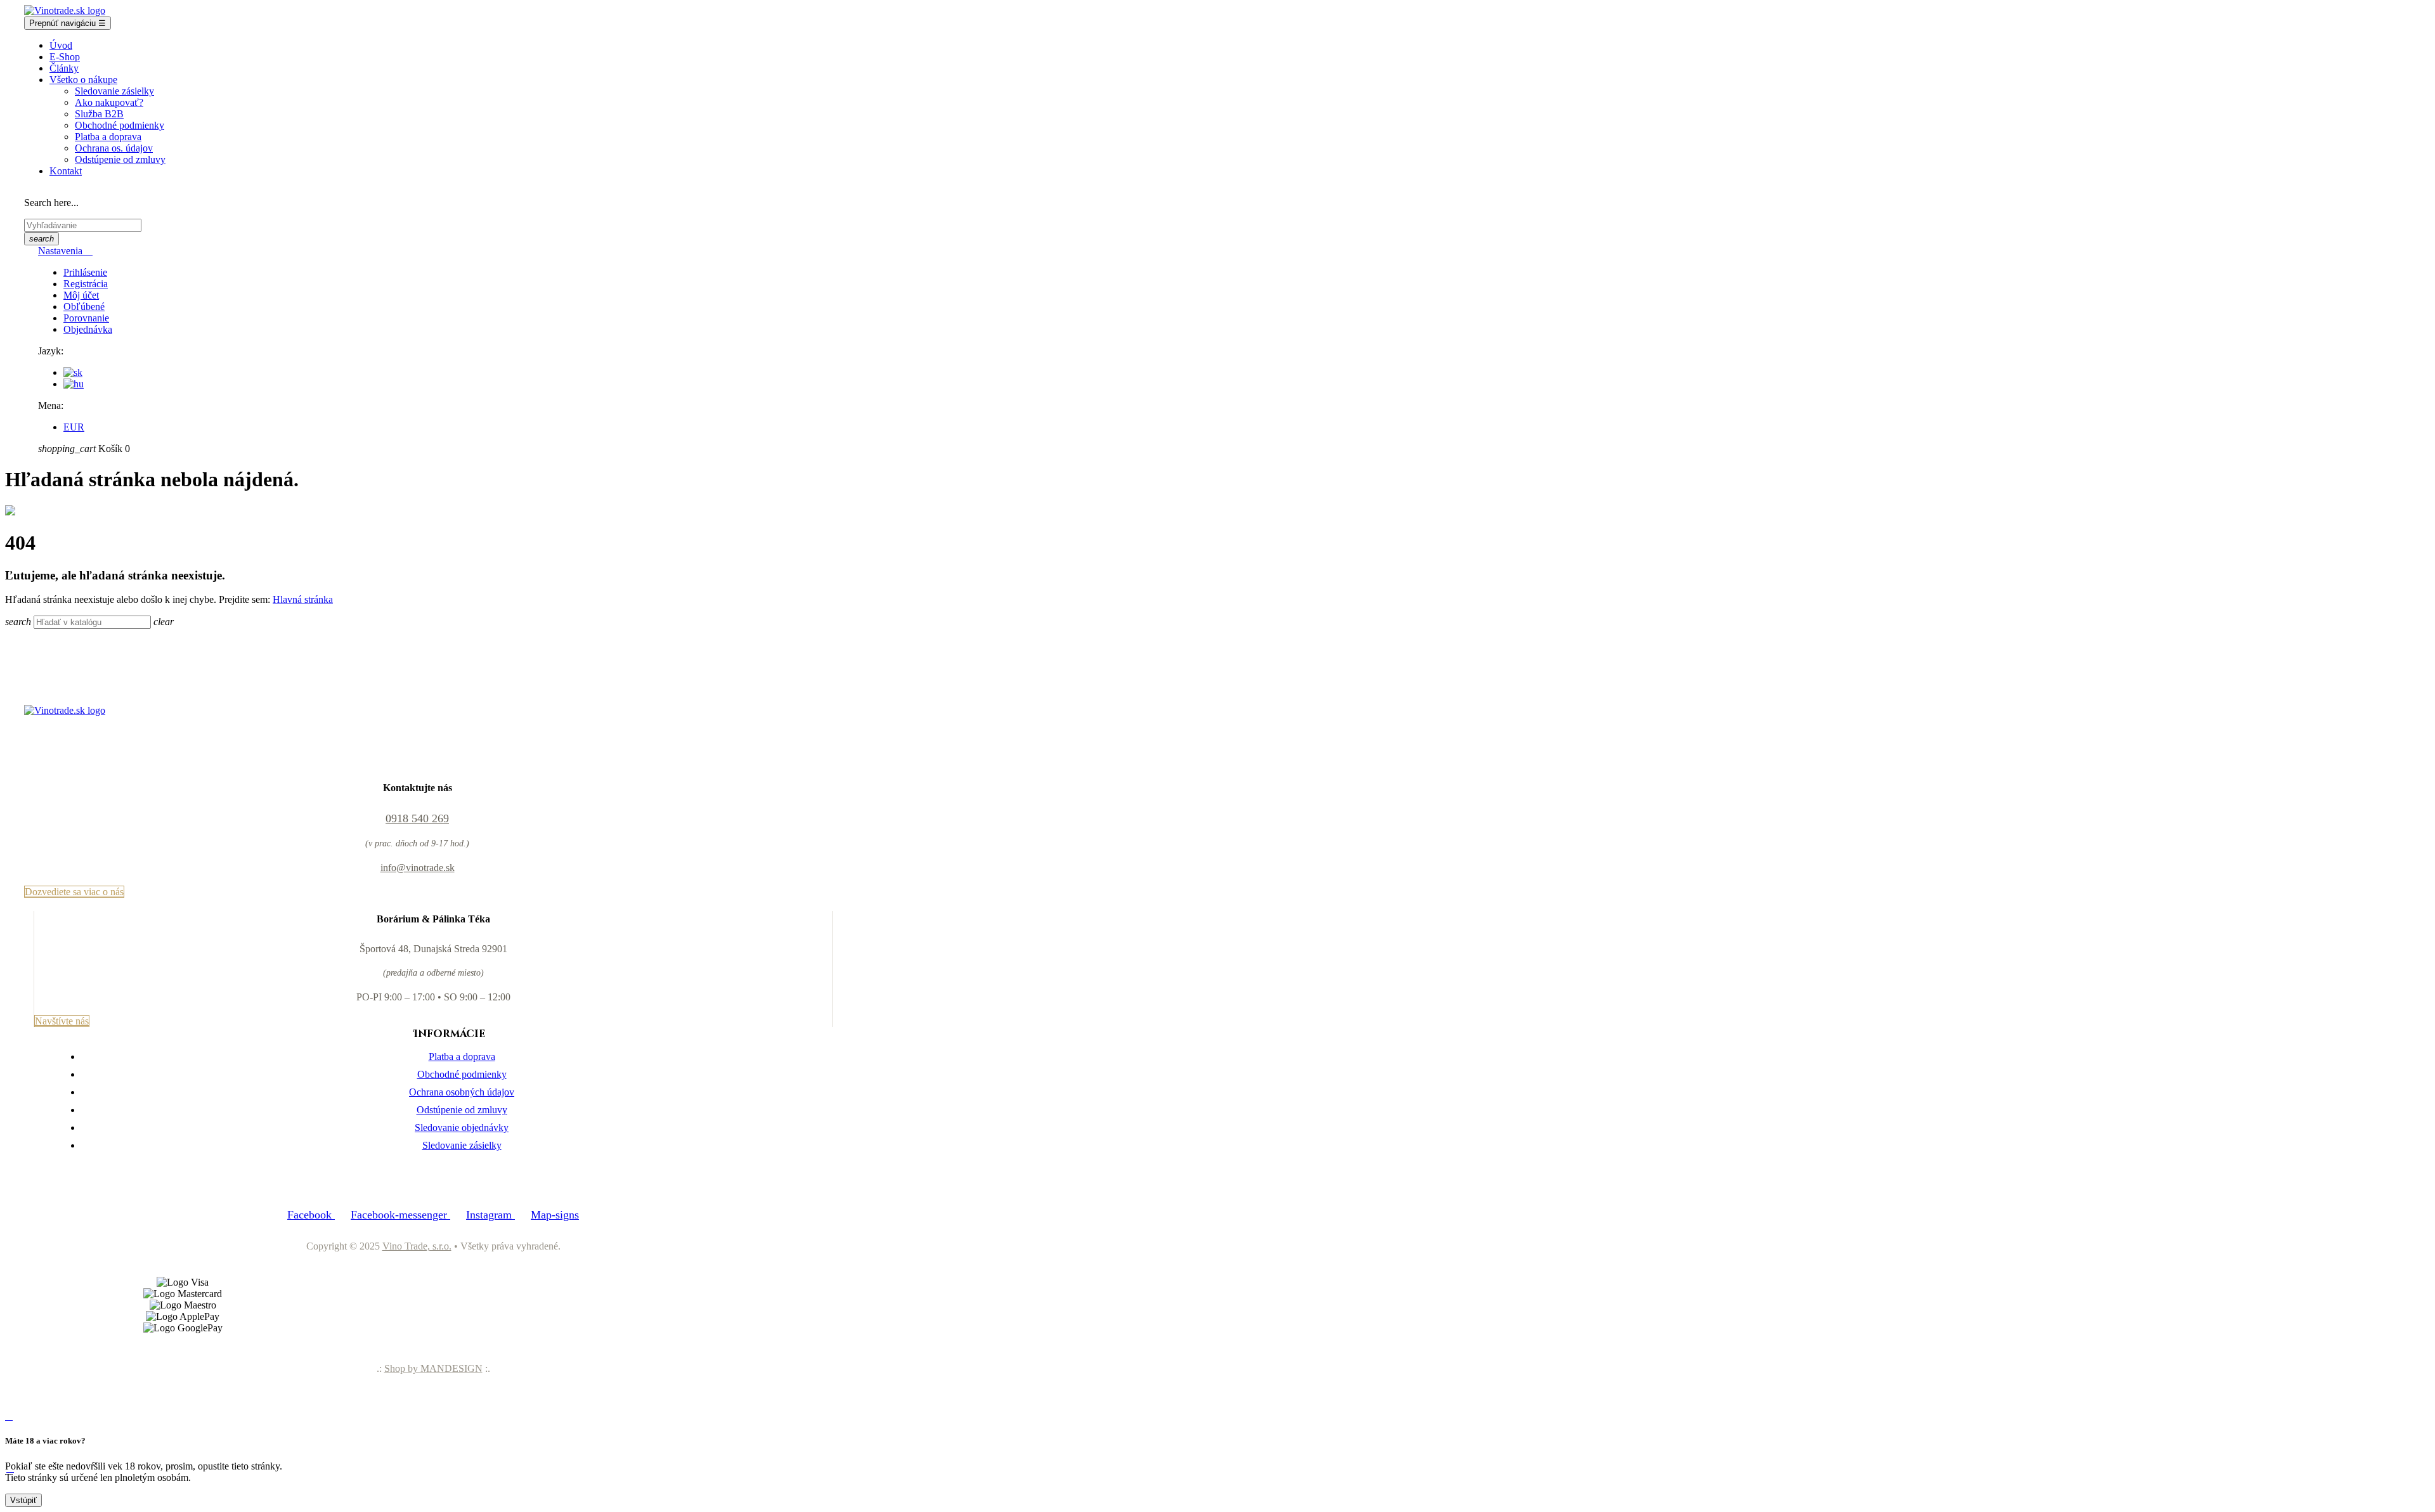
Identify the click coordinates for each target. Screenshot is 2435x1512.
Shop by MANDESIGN (433, 1368)
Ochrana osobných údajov (462, 1092)
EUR (74, 427)
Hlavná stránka (303, 599)
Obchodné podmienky (462, 1074)
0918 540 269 (417, 818)
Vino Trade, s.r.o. (417, 1246)
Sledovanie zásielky (462, 1145)
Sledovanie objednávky (462, 1128)
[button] (74, 892)
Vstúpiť (23, 1500)
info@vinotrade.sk (418, 868)
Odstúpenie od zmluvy (462, 1110)
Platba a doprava (462, 1056)
